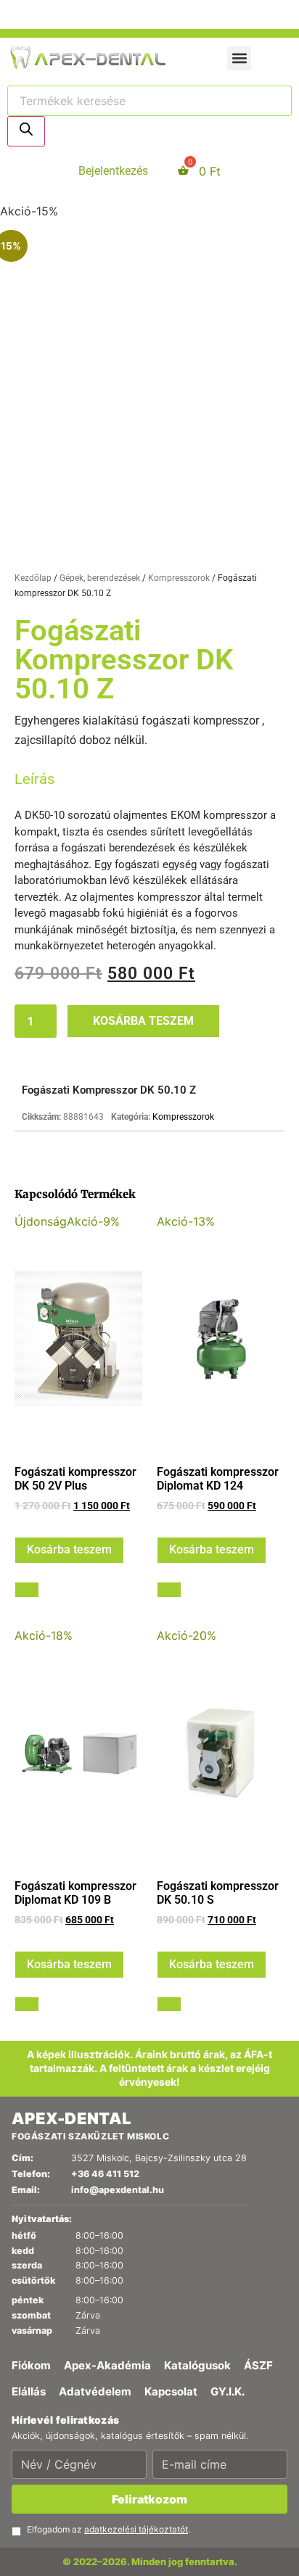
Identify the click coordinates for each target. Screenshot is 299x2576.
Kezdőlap (33, 1519)
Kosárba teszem (143, 1961)
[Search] (26, 1055)
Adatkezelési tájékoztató (98, 898)
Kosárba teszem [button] (69, 2491)
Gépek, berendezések (100, 1519)
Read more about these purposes (120, 772)
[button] (149, 237)
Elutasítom (173, 796)
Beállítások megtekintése (81, 826)
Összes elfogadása (64, 796)
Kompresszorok (179, 1519)
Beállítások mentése (67, 856)
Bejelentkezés (113, 1095)
